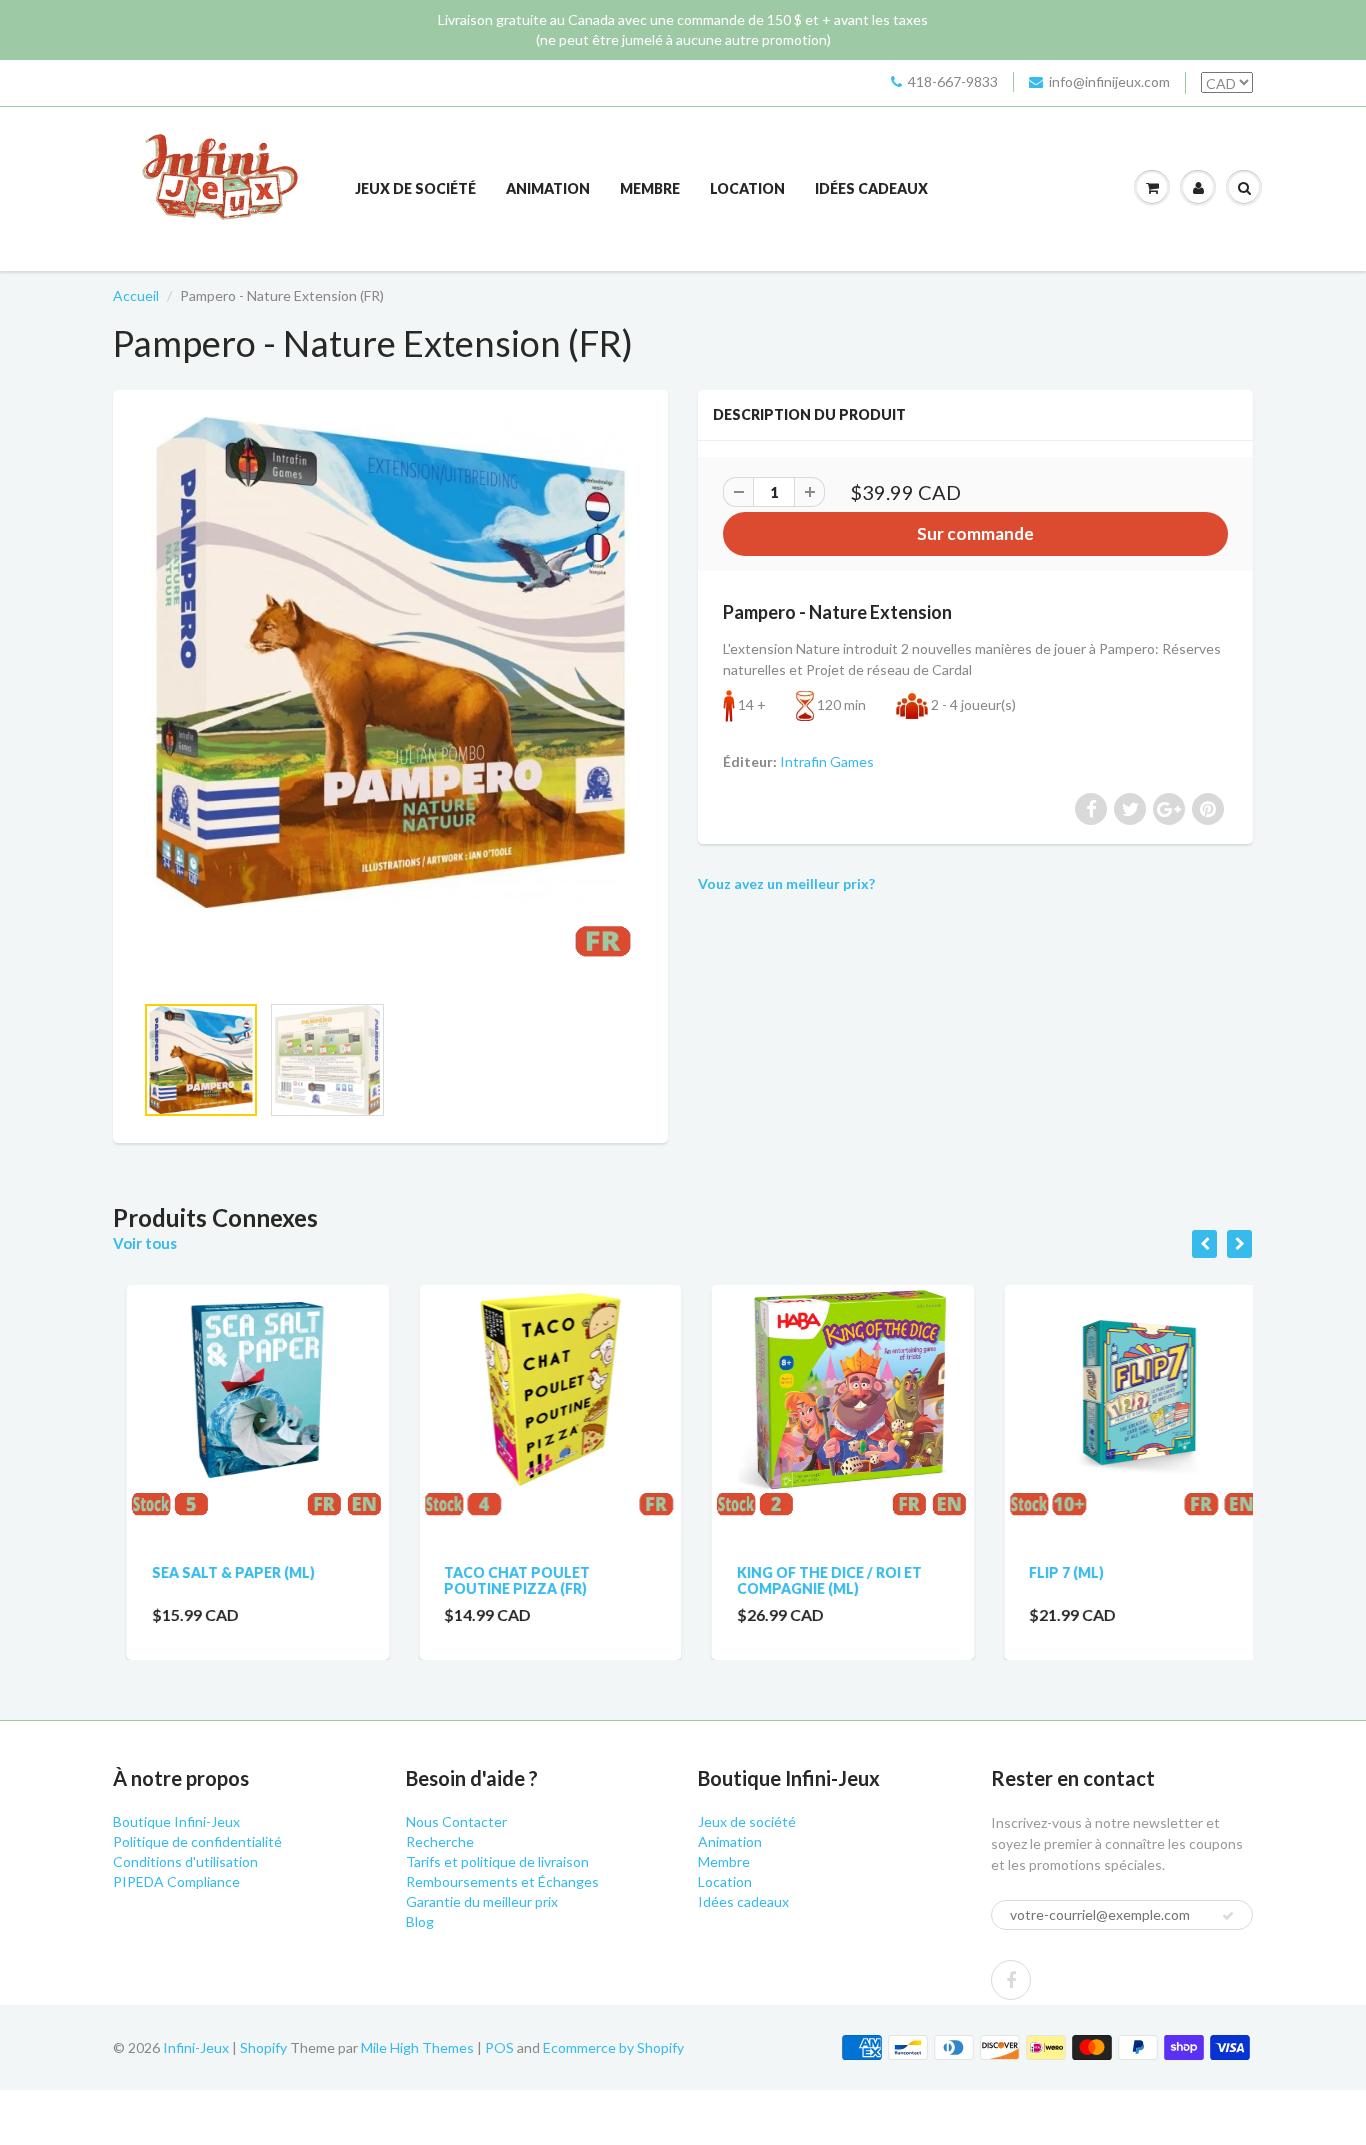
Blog (420, 1921)
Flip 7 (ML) (1053, 1572)
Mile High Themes (417, 2047)
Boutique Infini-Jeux (176, 1821)
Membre (650, 188)
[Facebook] (1011, 1980)
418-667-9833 (953, 81)
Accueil (136, 295)
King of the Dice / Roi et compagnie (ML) (815, 1580)
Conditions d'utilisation (185, 1861)
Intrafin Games (827, 761)
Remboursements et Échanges (502, 1881)
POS (499, 2047)
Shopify (263, 2047)
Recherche (440, 1841)
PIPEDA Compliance (176, 1881)
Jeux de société (415, 188)
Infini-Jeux (196, 2047)
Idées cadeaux (871, 188)
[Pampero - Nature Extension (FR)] (390, 701)
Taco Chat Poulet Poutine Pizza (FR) (504, 1580)
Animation (548, 188)
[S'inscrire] (1228, 1916)
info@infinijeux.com (1109, 81)
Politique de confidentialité (197, 1841)
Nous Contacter (456, 1821)
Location (747, 188)
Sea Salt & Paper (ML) (219, 1572)
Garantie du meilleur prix (482, 1901)
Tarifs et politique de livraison (497, 1861)
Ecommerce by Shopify (613, 2047)
